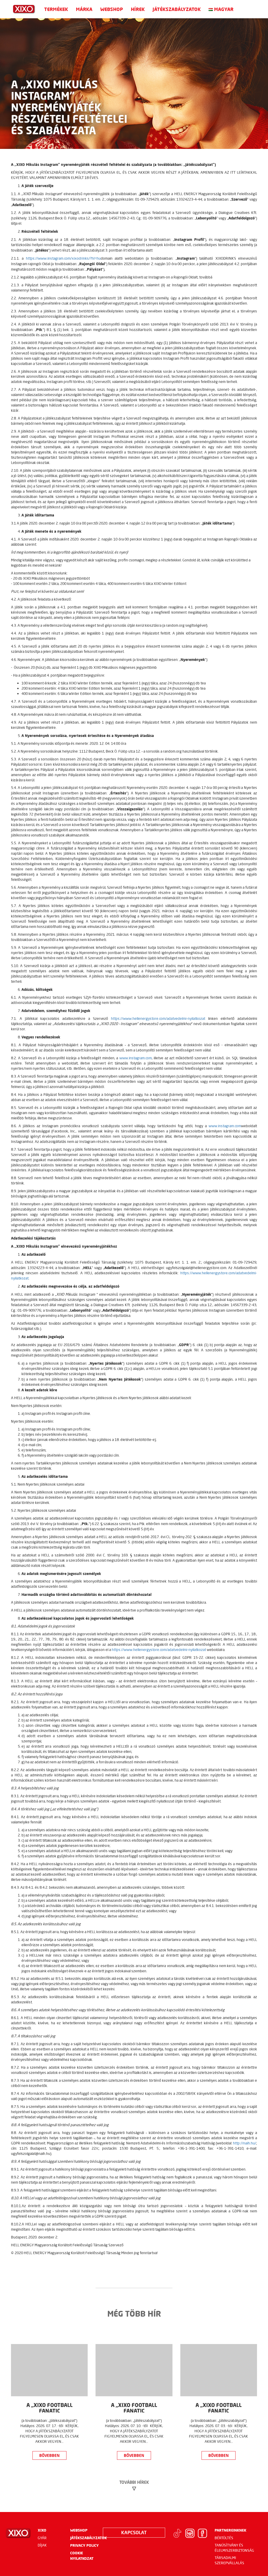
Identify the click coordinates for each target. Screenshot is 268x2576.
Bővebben (49, 2455)
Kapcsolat (134, 2532)
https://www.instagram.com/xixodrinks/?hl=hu (63, 258)
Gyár (42, 2538)
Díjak (42, 2545)
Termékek (56, 9)
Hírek (138, 9)
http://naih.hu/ (245, 2143)
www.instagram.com (136, 1058)
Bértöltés (224, 2538)
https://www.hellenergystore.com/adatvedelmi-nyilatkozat (158, 1019)
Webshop (112, 9)
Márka (84, 9)
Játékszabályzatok (177, 9)
